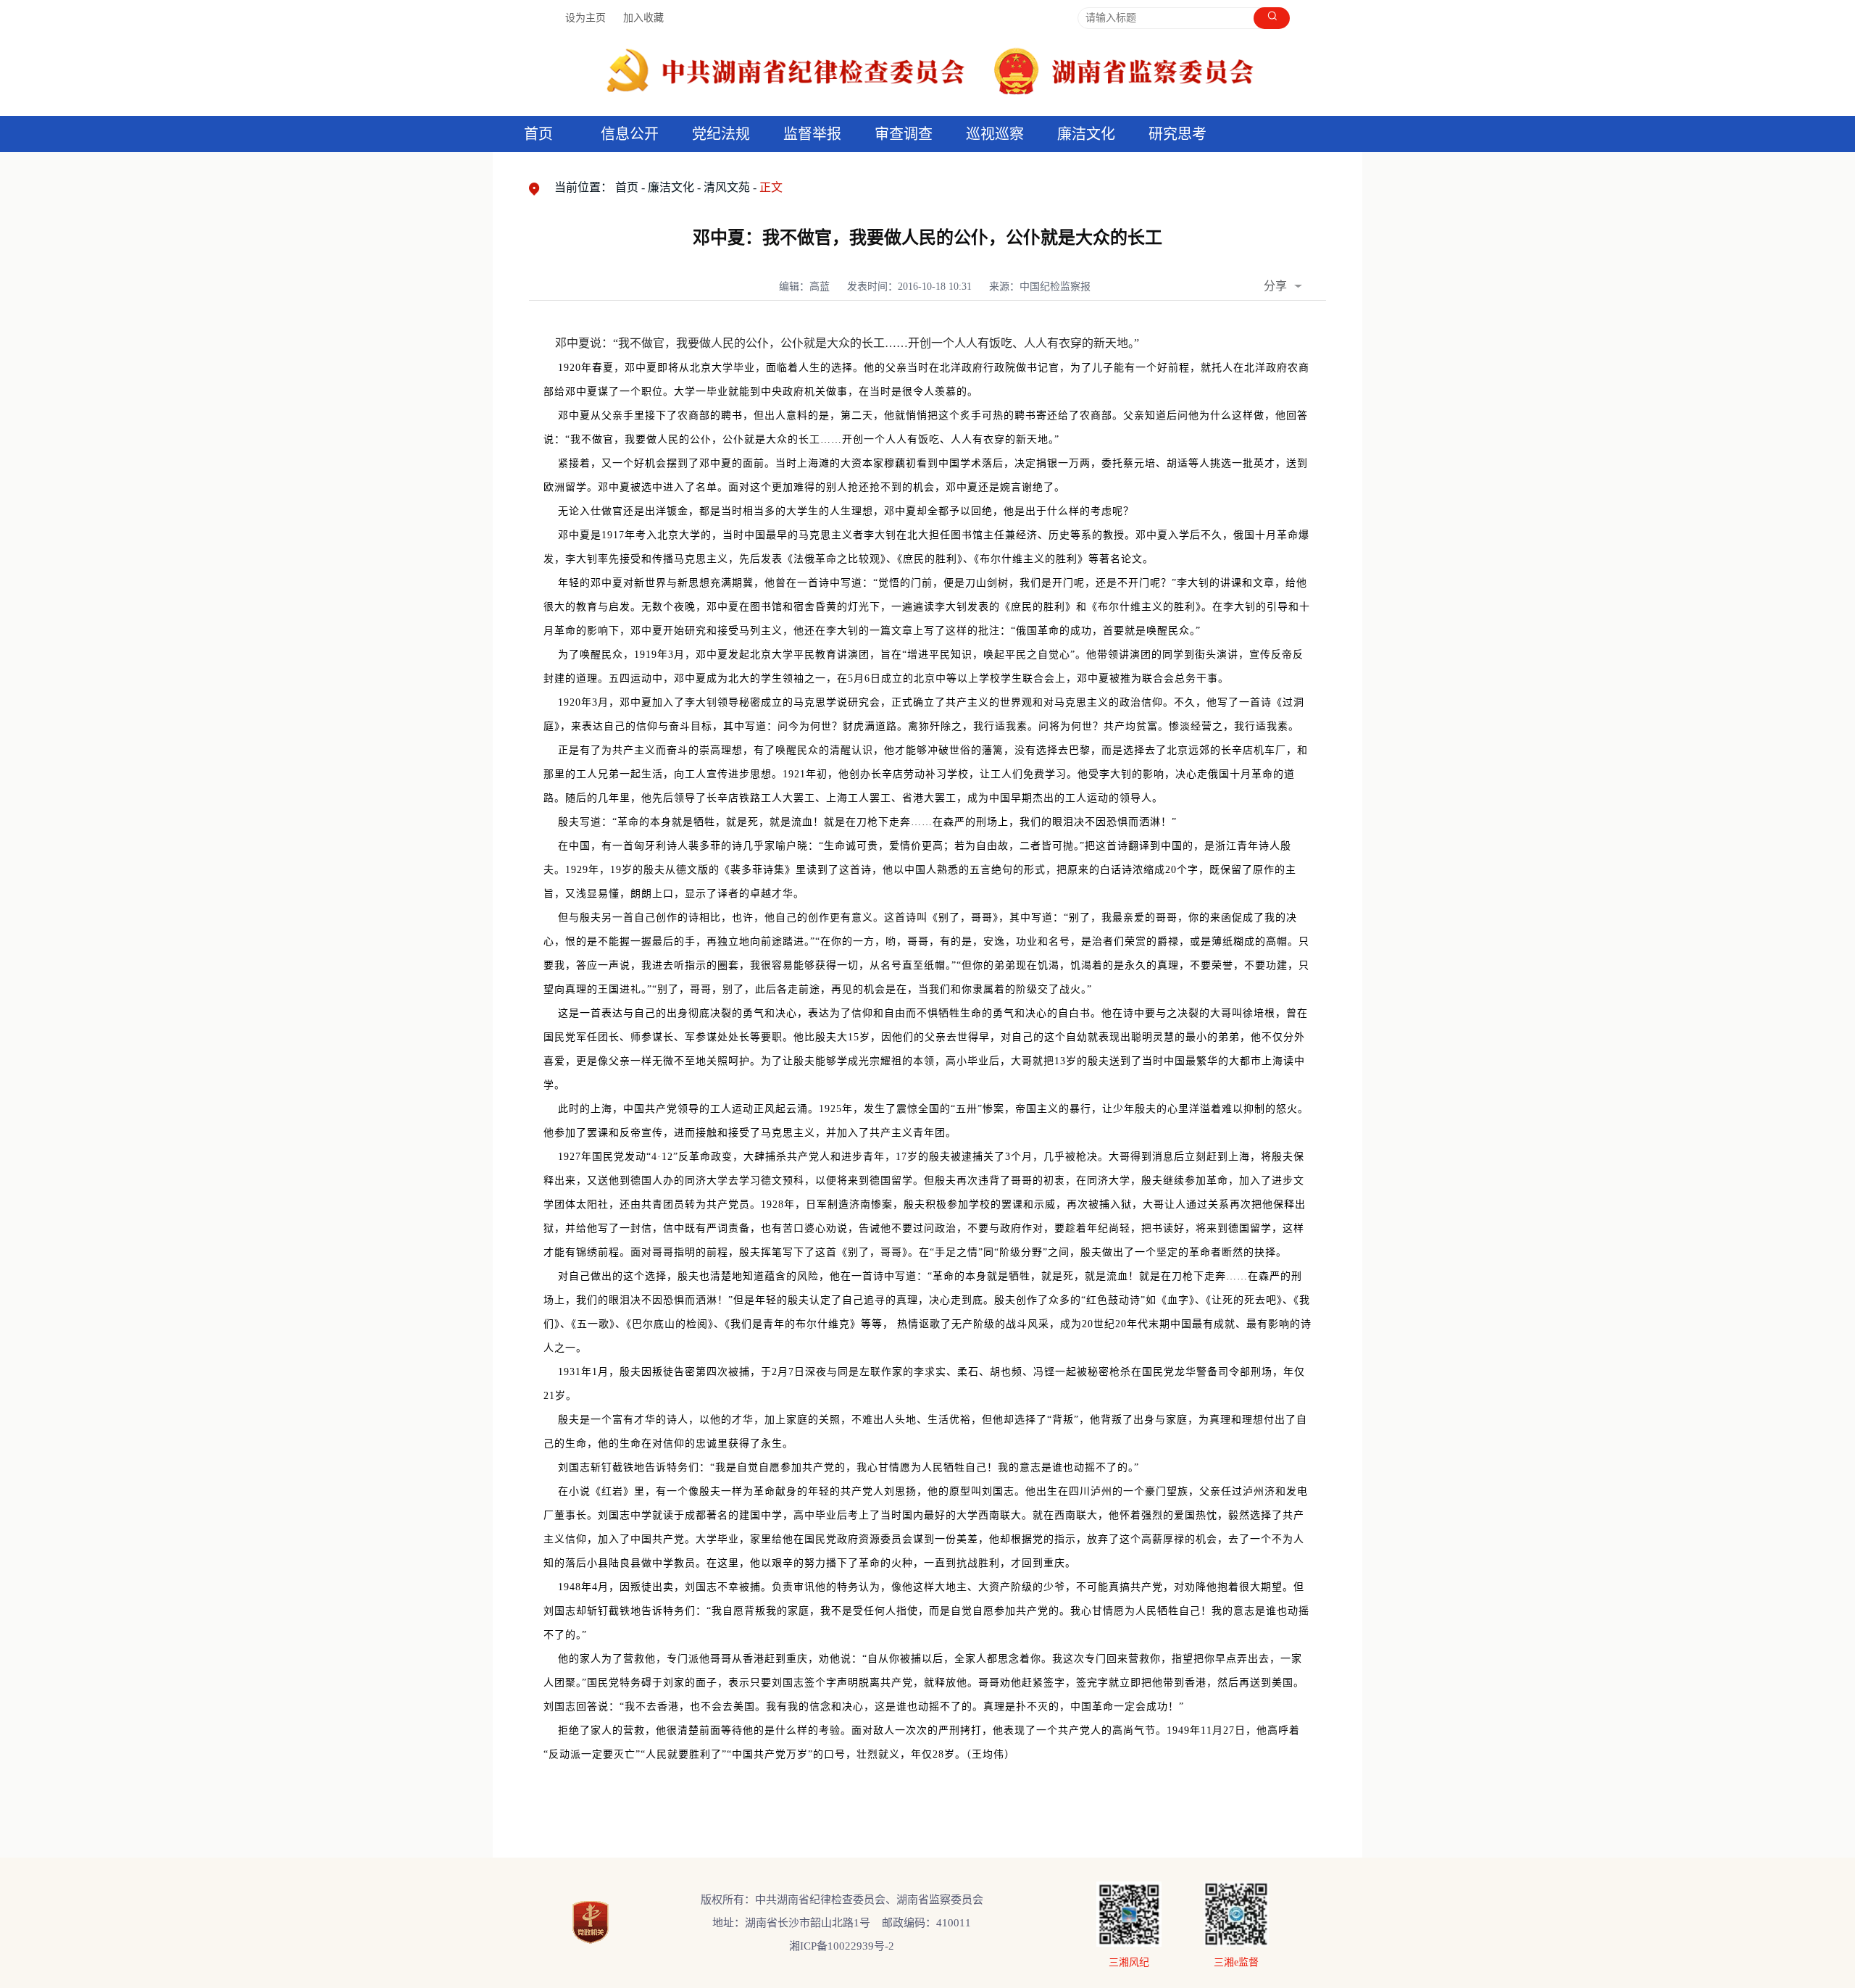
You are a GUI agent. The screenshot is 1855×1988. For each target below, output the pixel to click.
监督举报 (812, 134)
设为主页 (585, 18)
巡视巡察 (995, 134)
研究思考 (1177, 134)
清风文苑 (727, 187)
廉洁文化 (671, 187)
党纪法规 (721, 134)
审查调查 (904, 134)
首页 (538, 134)
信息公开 (630, 134)
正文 (771, 187)
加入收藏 (643, 18)
